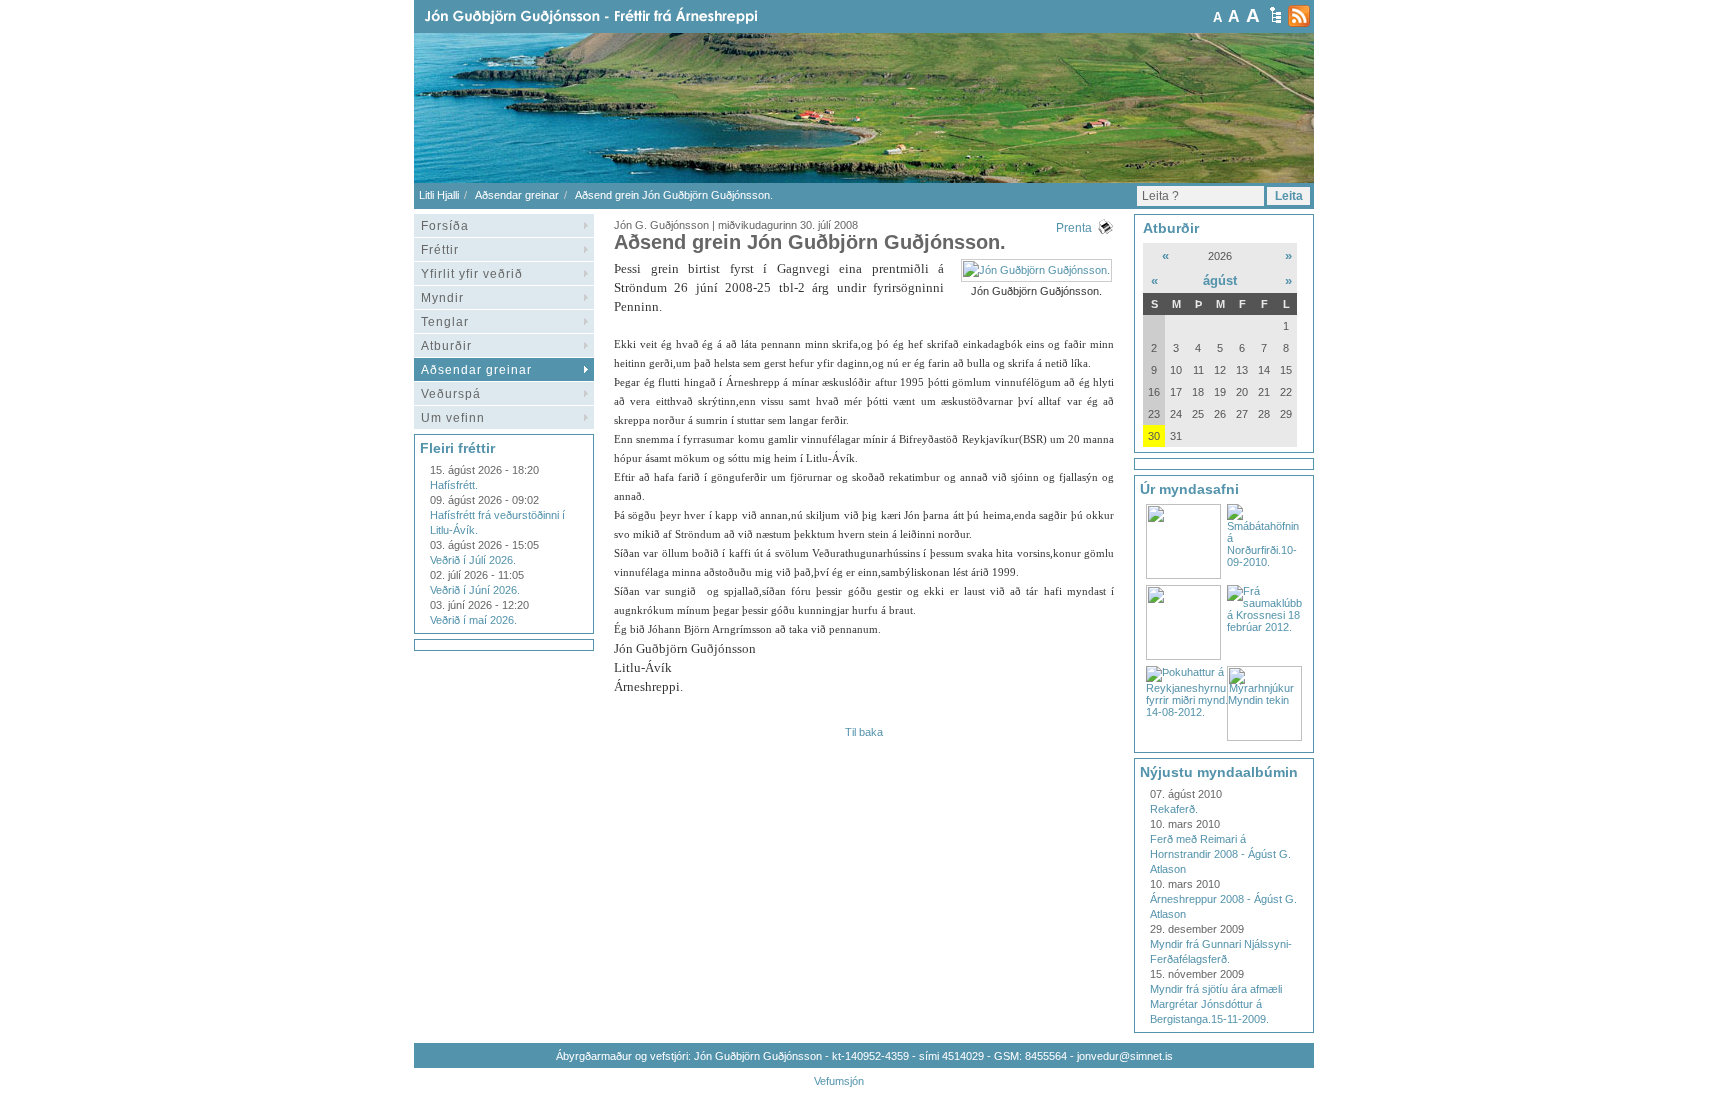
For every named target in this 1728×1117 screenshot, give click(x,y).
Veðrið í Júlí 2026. (473, 560)
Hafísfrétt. (454, 485)
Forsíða (445, 226)
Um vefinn (453, 418)
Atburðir (446, 346)
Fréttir (440, 250)
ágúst (1220, 280)
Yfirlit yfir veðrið (472, 274)
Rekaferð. (1174, 809)
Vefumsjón (839, 1081)
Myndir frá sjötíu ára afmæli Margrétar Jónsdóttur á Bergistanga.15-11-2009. (1216, 1004)
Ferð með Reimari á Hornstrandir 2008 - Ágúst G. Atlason (1220, 854)
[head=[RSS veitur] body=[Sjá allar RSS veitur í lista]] (1299, 16)
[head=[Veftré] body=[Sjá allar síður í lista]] (1275, 15)
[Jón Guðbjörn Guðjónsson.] (1036, 270)
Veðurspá (451, 394)
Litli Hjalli (439, 195)
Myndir (442, 298)
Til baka (864, 732)
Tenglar (445, 322)
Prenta (1074, 228)
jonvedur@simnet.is (1125, 1056)
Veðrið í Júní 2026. (475, 590)
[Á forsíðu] (623, 16)
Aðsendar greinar (517, 195)
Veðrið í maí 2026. (473, 620)
